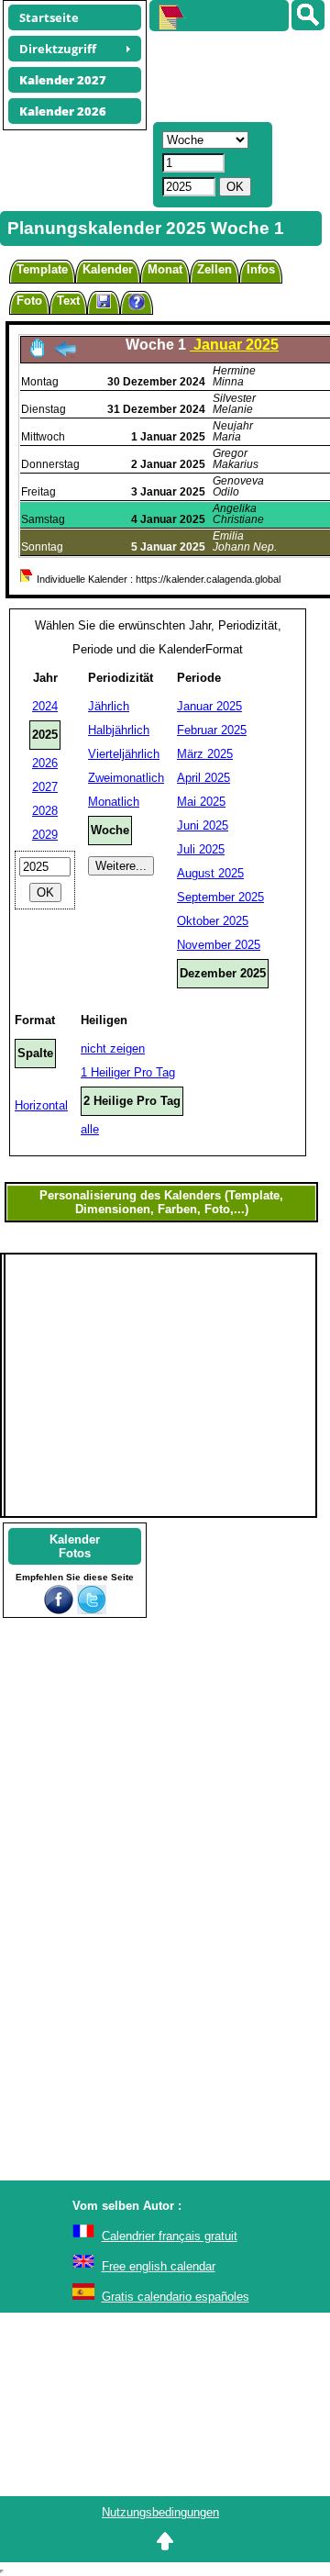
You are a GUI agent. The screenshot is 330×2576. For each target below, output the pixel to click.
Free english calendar (159, 2266)
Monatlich (114, 802)
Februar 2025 (212, 730)
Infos (261, 269)
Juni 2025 (203, 825)
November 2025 (219, 945)
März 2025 (205, 754)
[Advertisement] (231, 74)
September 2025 (220, 897)
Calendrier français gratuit (170, 2236)
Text (68, 301)
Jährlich (109, 706)
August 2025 (210, 873)
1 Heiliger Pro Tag (128, 1072)
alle (90, 1129)
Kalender (108, 269)
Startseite (49, 17)
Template (42, 269)
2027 (45, 787)
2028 (45, 811)
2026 (45, 763)
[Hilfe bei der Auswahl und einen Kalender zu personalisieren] (137, 304)
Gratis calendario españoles (176, 2297)
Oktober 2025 (213, 921)
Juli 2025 (201, 849)
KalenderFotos (75, 1546)
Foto (29, 301)
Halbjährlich (119, 730)
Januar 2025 (209, 706)
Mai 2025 (201, 802)
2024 (45, 706)
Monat (165, 269)
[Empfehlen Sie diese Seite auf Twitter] (92, 1610)
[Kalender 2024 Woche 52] (65, 354)
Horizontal (41, 1105)
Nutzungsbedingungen (160, 2512)
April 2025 (203, 778)
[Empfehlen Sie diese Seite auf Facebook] (59, 1610)
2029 (45, 835)
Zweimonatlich (126, 778)
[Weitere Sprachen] (308, 15)
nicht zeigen (113, 1048)
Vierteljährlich (124, 754)
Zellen (214, 269)
